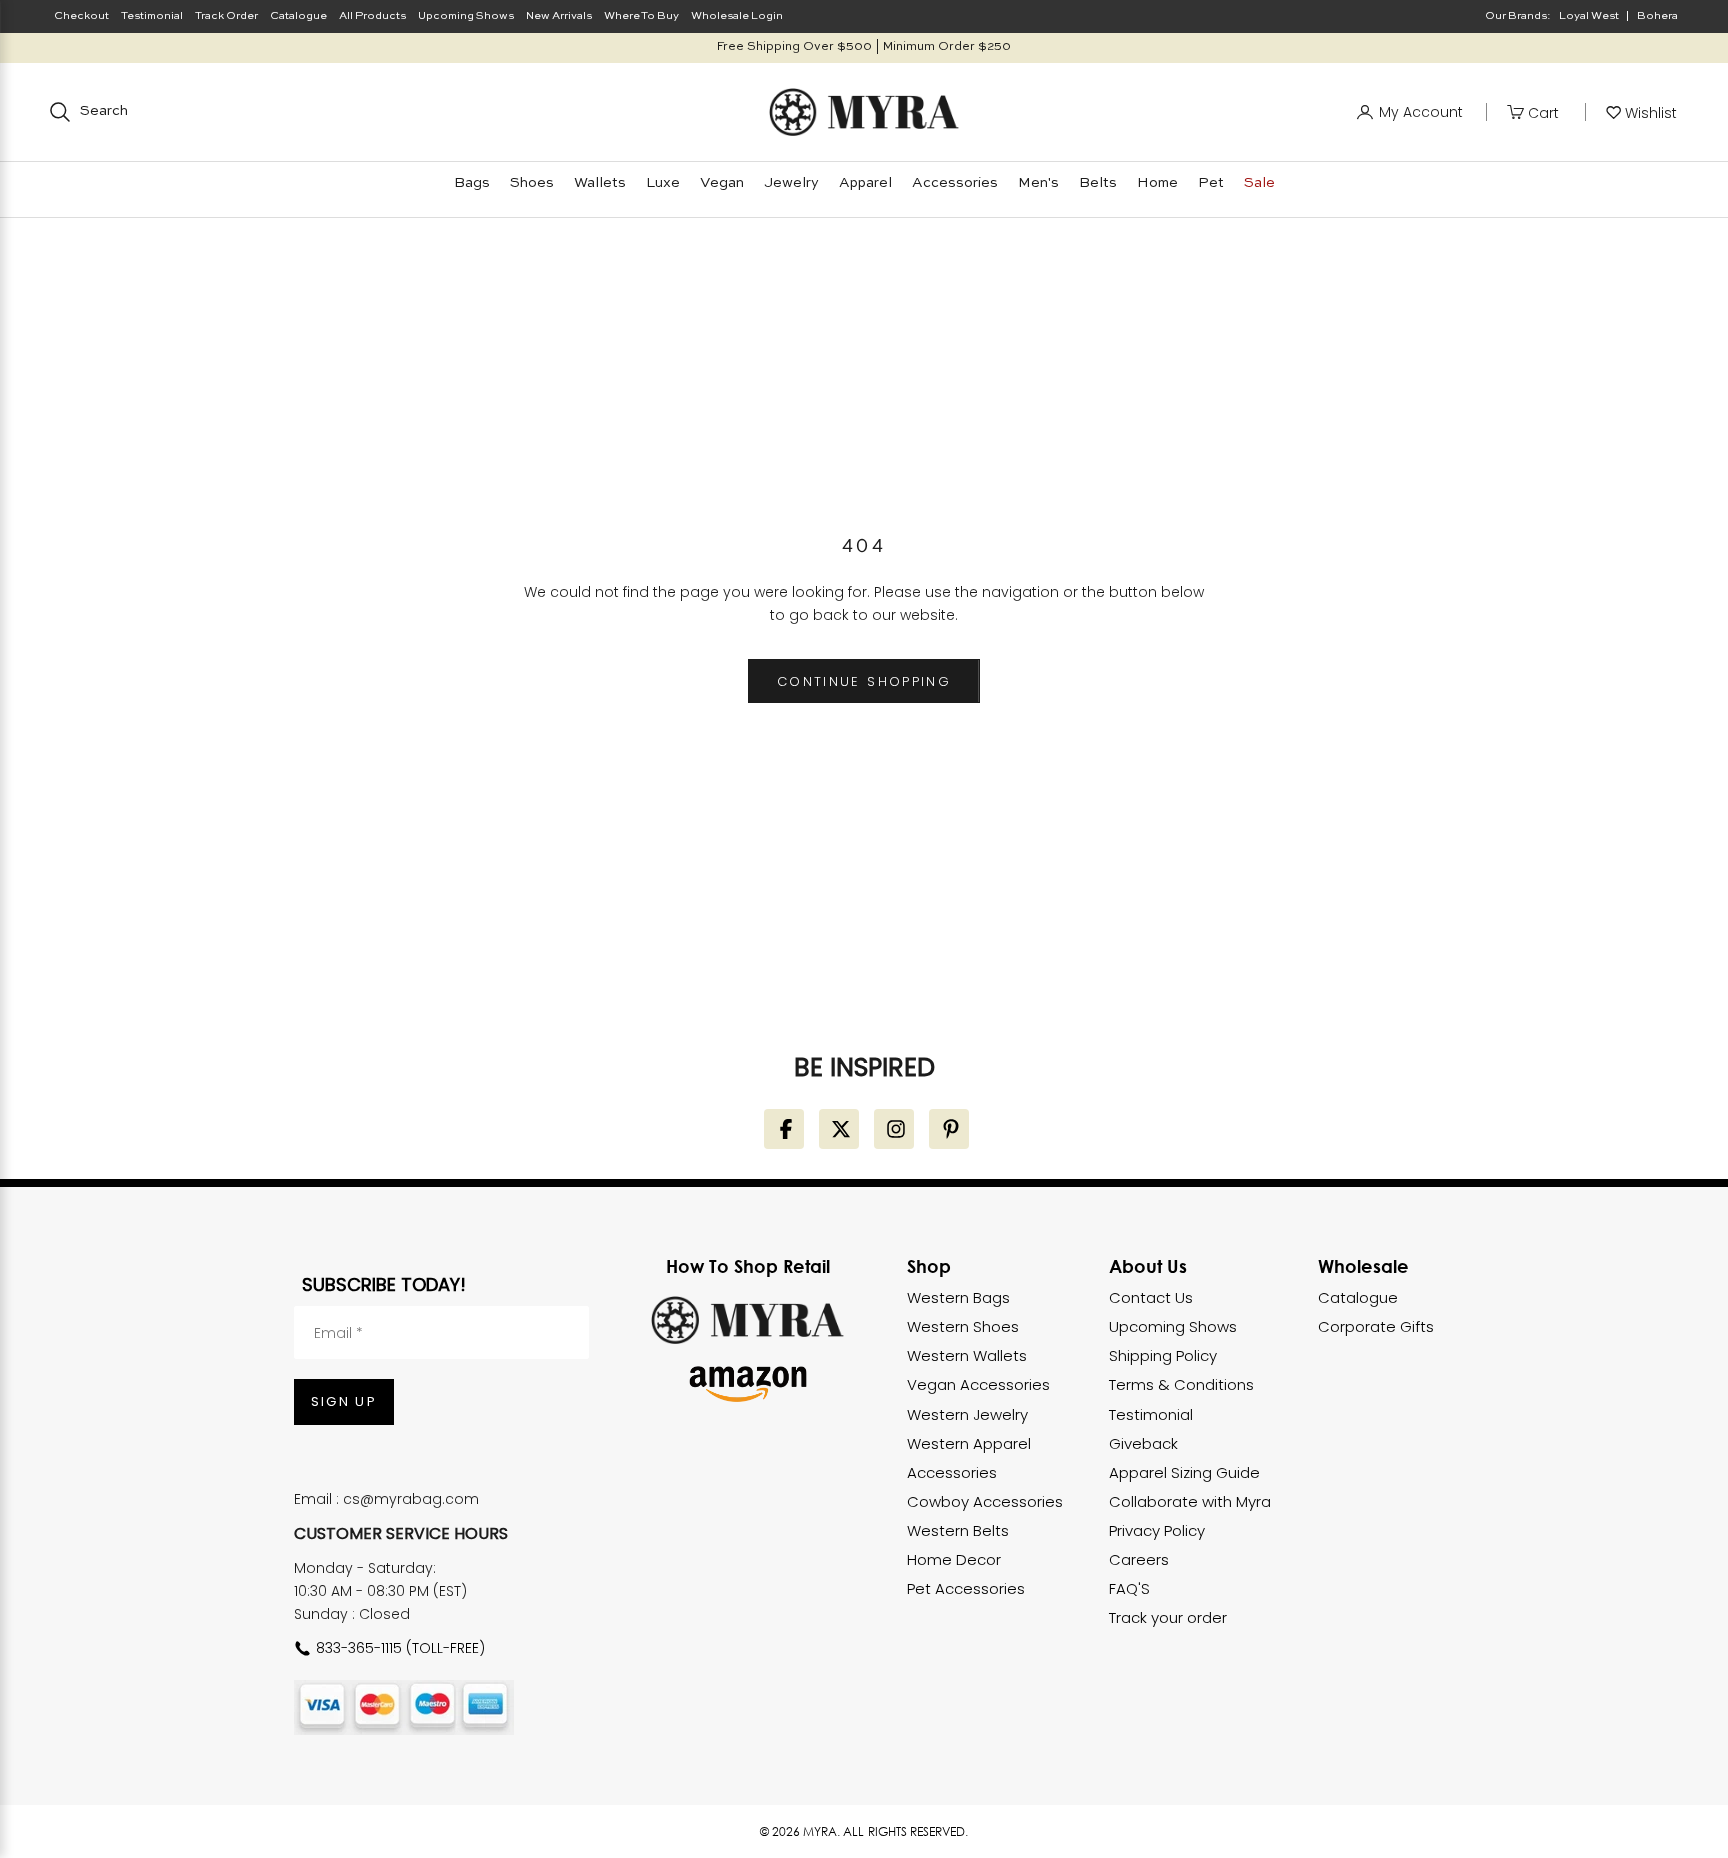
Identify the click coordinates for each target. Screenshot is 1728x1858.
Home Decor (954, 1559)
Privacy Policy (1157, 1530)
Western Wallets (967, 1355)
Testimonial (152, 16)
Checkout (81, 16)
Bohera (1657, 16)
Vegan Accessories (978, 1384)
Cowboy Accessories (985, 1501)
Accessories (955, 183)
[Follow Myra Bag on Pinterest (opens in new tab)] (949, 1129)
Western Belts (958, 1530)
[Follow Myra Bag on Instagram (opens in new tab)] (894, 1129)
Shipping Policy (1163, 1355)
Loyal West (1589, 16)
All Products (372, 16)
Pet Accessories (966, 1588)
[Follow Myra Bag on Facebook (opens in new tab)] (784, 1129)
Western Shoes (963, 1326)
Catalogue (298, 16)
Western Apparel (969, 1443)
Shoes (532, 183)
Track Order (226, 16)
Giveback (1143, 1443)
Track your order (1168, 1617)
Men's (1038, 183)
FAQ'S (1129, 1588)
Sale (1259, 183)
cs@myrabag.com (411, 1499)
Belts (1098, 183)
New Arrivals (559, 16)
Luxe (663, 183)
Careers (1139, 1559)
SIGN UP (344, 1401)
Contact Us (1151, 1297)
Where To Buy (641, 16)
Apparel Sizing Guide (1184, 1472)
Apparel (865, 183)
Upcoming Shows (466, 16)
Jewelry (791, 183)
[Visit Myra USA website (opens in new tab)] (747, 1320)
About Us (1148, 1266)
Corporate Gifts (1376, 1326)
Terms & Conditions (1181, 1384)
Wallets (600, 183)
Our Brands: (1518, 16)
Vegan (722, 183)
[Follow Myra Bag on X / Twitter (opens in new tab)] (839, 1129)
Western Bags (958, 1297)
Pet (1211, 183)
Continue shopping (864, 681)
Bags (472, 183)
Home (1157, 183)
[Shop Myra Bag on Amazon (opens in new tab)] (748, 1384)
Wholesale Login (737, 16)
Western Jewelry (967, 1414)
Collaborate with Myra (1190, 1501)
